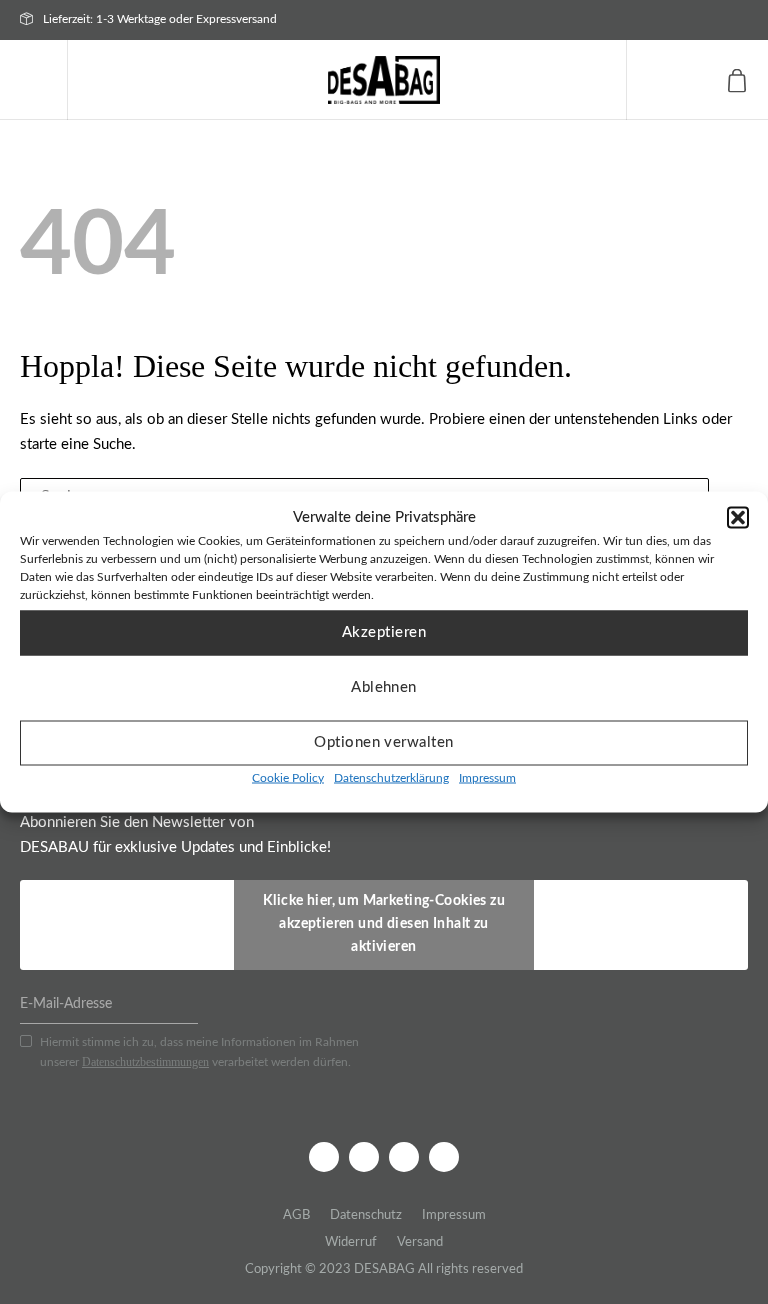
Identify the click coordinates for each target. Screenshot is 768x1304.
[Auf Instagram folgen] (364, 1157)
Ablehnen (384, 687)
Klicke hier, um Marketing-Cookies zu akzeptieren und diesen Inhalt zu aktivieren (384, 924)
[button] (738, 518)
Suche (651, 80)
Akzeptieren (384, 632)
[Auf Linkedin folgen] (404, 1157)
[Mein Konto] (695, 80)
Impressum (487, 777)
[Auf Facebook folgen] (324, 1157)
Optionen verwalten (383, 742)
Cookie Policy (288, 777)
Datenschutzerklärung (391, 777)
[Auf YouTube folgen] (444, 1157)
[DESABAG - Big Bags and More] (384, 80)
